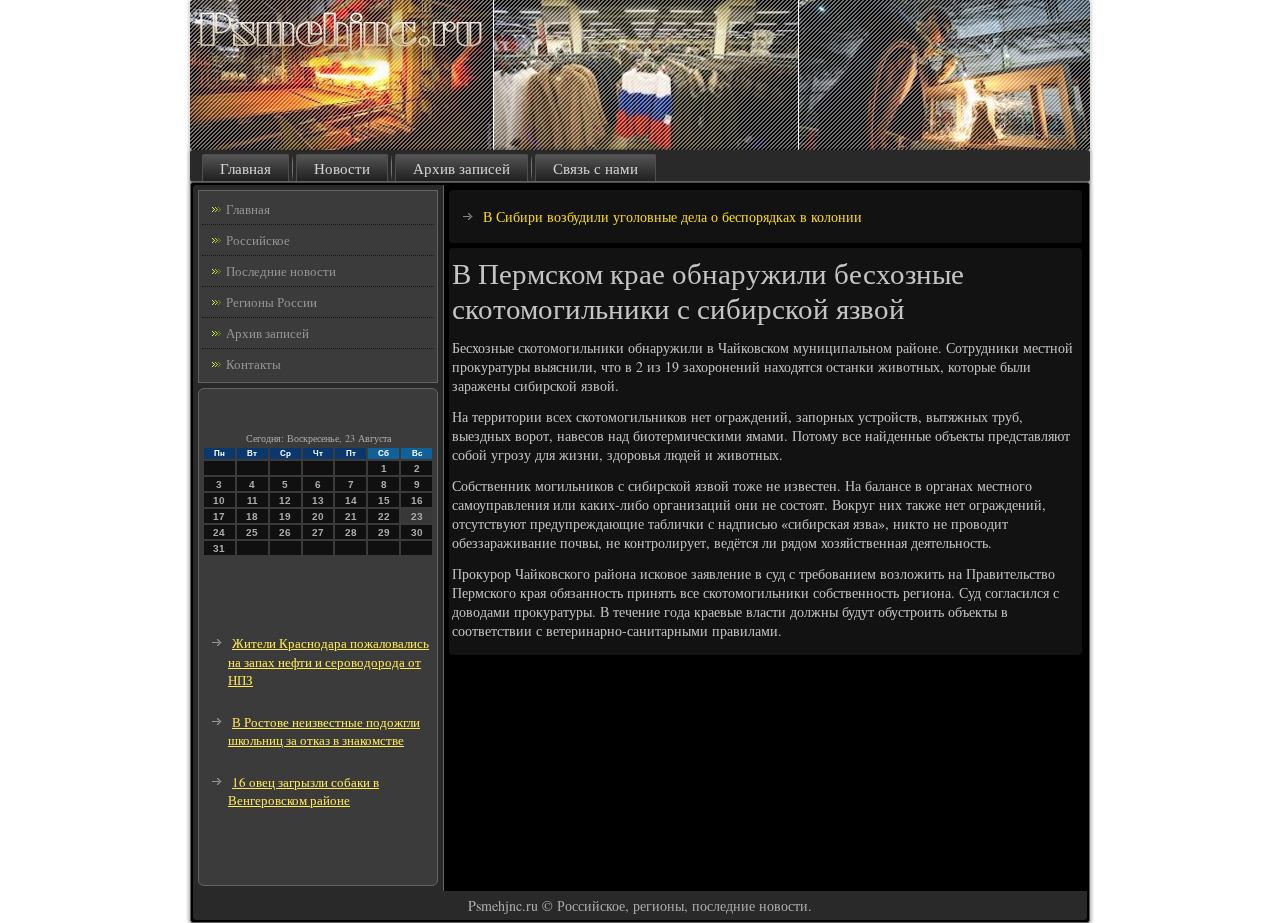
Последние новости (281, 271)
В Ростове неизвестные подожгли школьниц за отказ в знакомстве (324, 731)
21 (351, 516)
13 (318, 500)
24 (219, 532)
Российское (258, 240)
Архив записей (461, 168)
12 (285, 500)
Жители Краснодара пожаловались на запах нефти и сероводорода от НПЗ (328, 661)
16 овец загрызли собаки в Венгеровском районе (303, 791)
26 (285, 532)
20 (318, 516)
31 (219, 548)
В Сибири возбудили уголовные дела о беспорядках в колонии (672, 216)
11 (252, 500)
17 (219, 516)
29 (384, 532)
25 (252, 532)
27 (318, 532)
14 (351, 500)
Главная (245, 168)
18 (252, 516)
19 (285, 516)
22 (384, 516)
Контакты (253, 364)
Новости (342, 168)
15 (384, 500)
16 (417, 500)
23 (417, 516)
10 (219, 500)
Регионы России (271, 302)
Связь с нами (595, 168)
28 (351, 532)
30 (417, 532)
